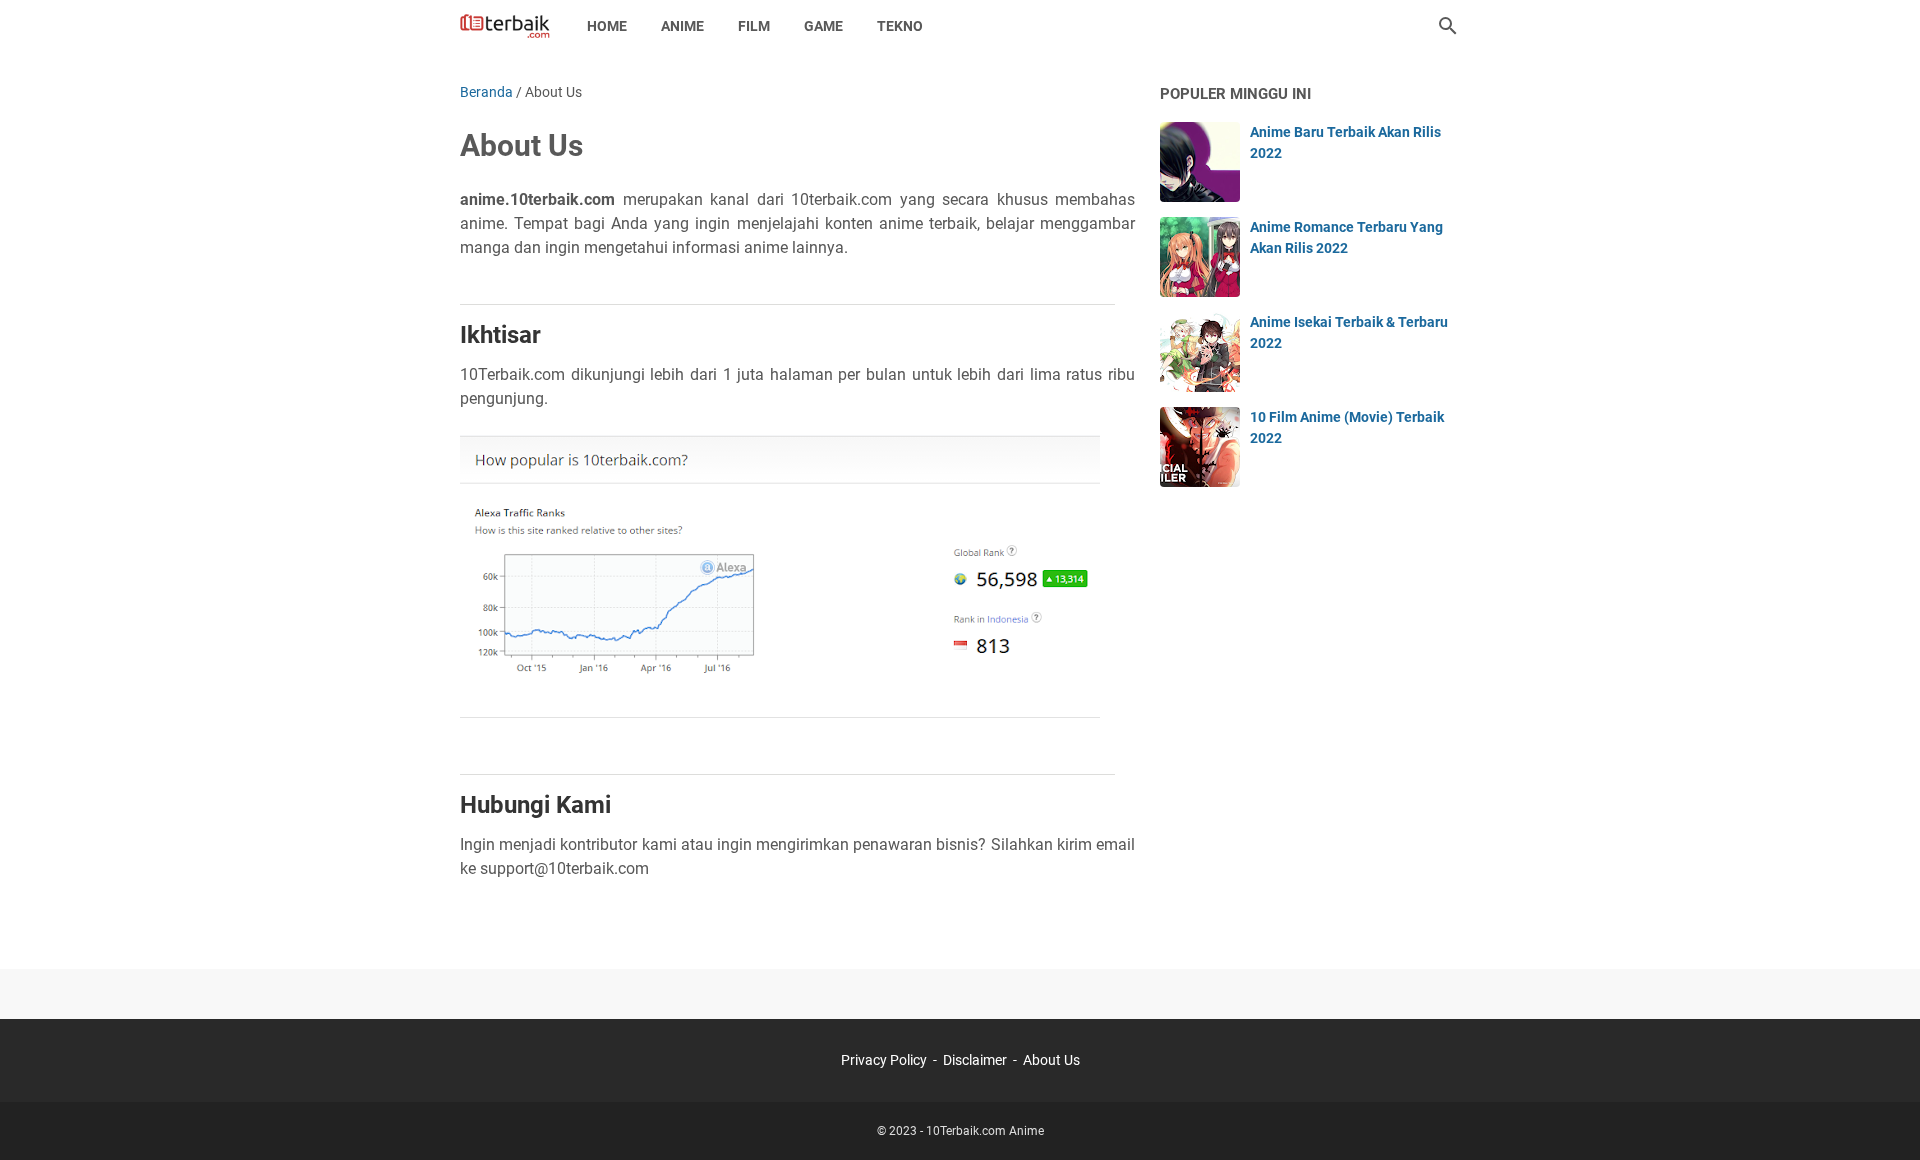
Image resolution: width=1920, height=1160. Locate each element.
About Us (1051, 1060)
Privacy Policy (884, 1060)
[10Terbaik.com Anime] (505, 26)
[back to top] (1880, 1115)
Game (823, 26)
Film (754, 26)
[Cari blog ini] (1448, 26)
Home (607, 26)
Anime (682, 26)
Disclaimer (975, 1060)
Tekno (900, 26)
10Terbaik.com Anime (985, 1131)
